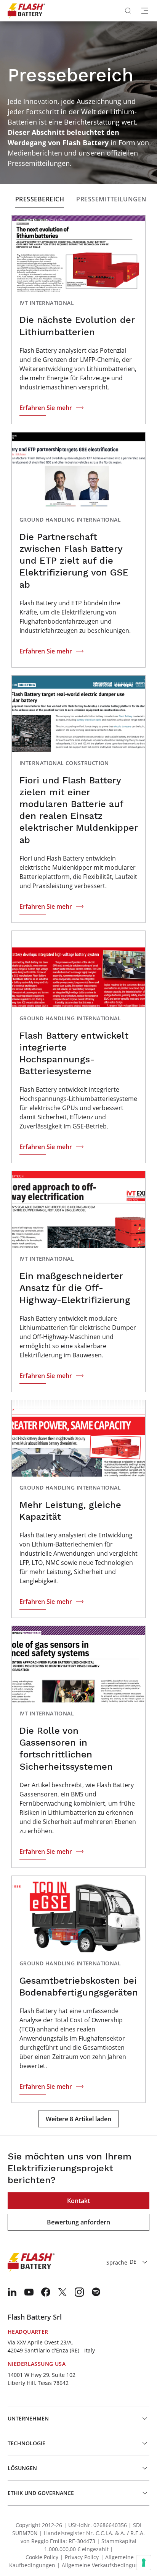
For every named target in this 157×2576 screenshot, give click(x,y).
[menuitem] (12, 2292)
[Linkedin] (12, 2292)
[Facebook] (46, 2292)
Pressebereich (40, 199)
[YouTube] (29, 2292)
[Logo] (26, 11)
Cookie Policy (42, 2557)
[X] (62, 2292)
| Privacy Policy (79, 2557)
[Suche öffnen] (128, 11)
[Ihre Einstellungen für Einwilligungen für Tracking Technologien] (144, 2563)
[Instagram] (79, 2292)
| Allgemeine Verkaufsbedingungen (103, 2565)
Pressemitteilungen (111, 199)
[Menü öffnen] (145, 11)
